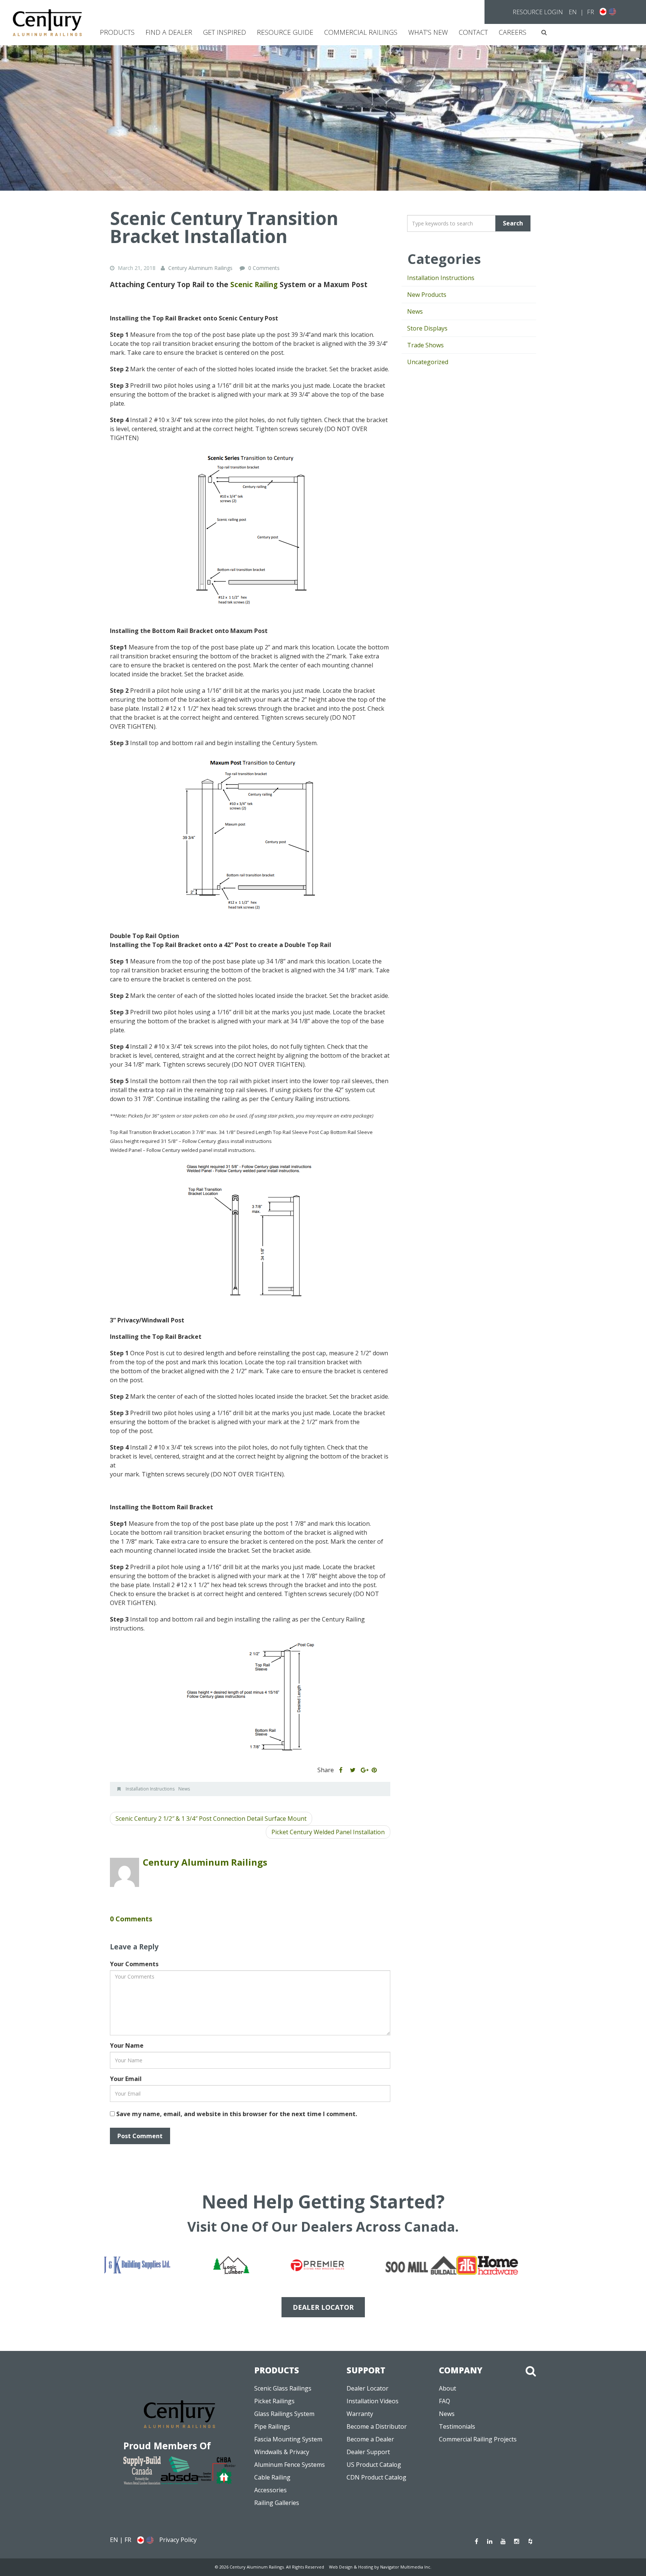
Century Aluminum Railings (205, 1862)
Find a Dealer (169, 32)
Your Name (127, 2045)
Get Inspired (224, 32)
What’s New (428, 32)
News (184, 1789)
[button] (544, 32)
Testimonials (457, 2426)
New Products (427, 295)
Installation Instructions (150, 1789)
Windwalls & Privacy (282, 2452)
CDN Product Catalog (376, 2477)
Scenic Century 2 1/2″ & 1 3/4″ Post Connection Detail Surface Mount (211, 1819)
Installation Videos (373, 2401)
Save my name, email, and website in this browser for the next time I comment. (237, 2114)
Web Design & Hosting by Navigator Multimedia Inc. (380, 2567)
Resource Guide (285, 32)
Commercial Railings (361, 32)
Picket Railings (274, 2401)
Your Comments (134, 1964)
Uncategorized (428, 362)
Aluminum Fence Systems (290, 2465)
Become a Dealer (370, 2439)
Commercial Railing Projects (478, 2439)
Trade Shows (425, 345)
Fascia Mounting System (288, 2439)
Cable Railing (272, 2477)
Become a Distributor (377, 2426)
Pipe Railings (272, 2426)
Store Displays (427, 328)
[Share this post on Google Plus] (364, 1770)
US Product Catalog (374, 2465)
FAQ (444, 2401)
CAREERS (513, 32)
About (447, 2388)
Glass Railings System (284, 2414)
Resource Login (538, 12)
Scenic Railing (254, 284)
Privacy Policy (178, 2540)
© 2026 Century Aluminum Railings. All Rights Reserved (270, 2567)
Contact (473, 32)
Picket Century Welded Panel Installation (328, 1832)
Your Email (126, 2079)
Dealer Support (368, 2452)
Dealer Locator (367, 2388)
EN (573, 12)
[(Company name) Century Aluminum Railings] (47, 23)
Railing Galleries (277, 2503)
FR (590, 12)
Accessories (270, 2490)
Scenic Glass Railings (283, 2388)
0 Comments (264, 268)
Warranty (360, 2414)
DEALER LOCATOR (323, 2307)
